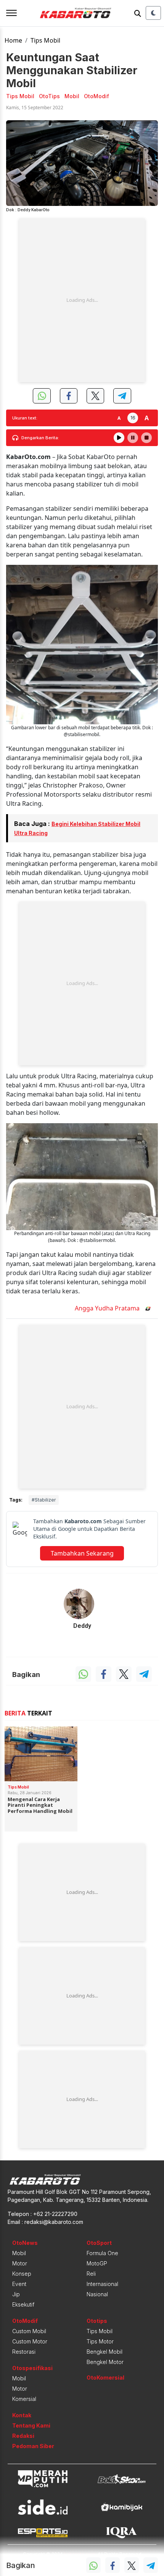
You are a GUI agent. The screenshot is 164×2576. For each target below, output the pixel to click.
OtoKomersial (105, 2378)
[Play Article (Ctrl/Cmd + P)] (119, 438)
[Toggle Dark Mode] (153, 13)
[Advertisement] (82, 300)
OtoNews (25, 2243)
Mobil (19, 2253)
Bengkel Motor (105, 2362)
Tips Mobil (45, 40)
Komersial (24, 2399)
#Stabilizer (44, 1500)
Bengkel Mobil (105, 2352)
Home (13, 40)
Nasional (97, 2294)
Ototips (97, 2321)
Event (19, 2284)
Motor (20, 2263)
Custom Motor (30, 2341)
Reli (91, 2274)
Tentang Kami (31, 2425)
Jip (16, 2294)
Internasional (102, 2284)
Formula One (102, 2253)
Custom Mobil (29, 2331)
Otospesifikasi (32, 2368)
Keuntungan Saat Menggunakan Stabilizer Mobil (72, 70)
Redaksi (23, 2436)
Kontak (22, 2415)
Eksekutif (23, 2304)
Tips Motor (100, 2341)
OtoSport (99, 2243)
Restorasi (24, 2352)
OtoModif (25, 2321)
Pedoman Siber (33, 2446)
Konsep (22, 2274)
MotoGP (97, 2263)
